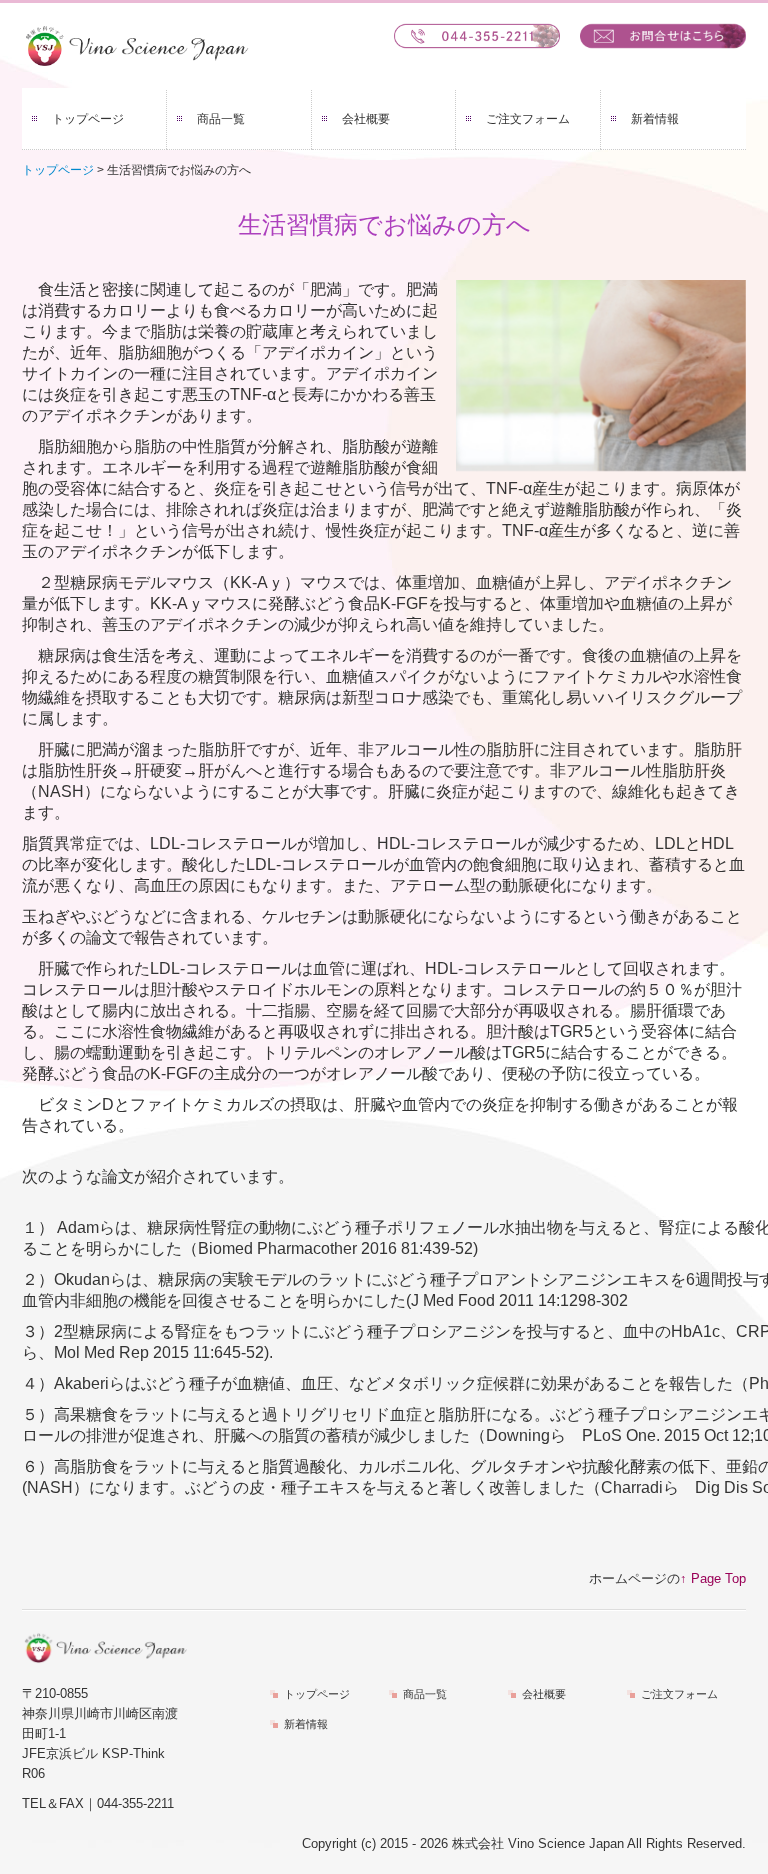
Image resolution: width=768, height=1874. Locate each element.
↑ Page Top (713, 1578)
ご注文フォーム (528, 119)
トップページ (88, 119)
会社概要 (366, 119)
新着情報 (655, 119)
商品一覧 (221, 119)
